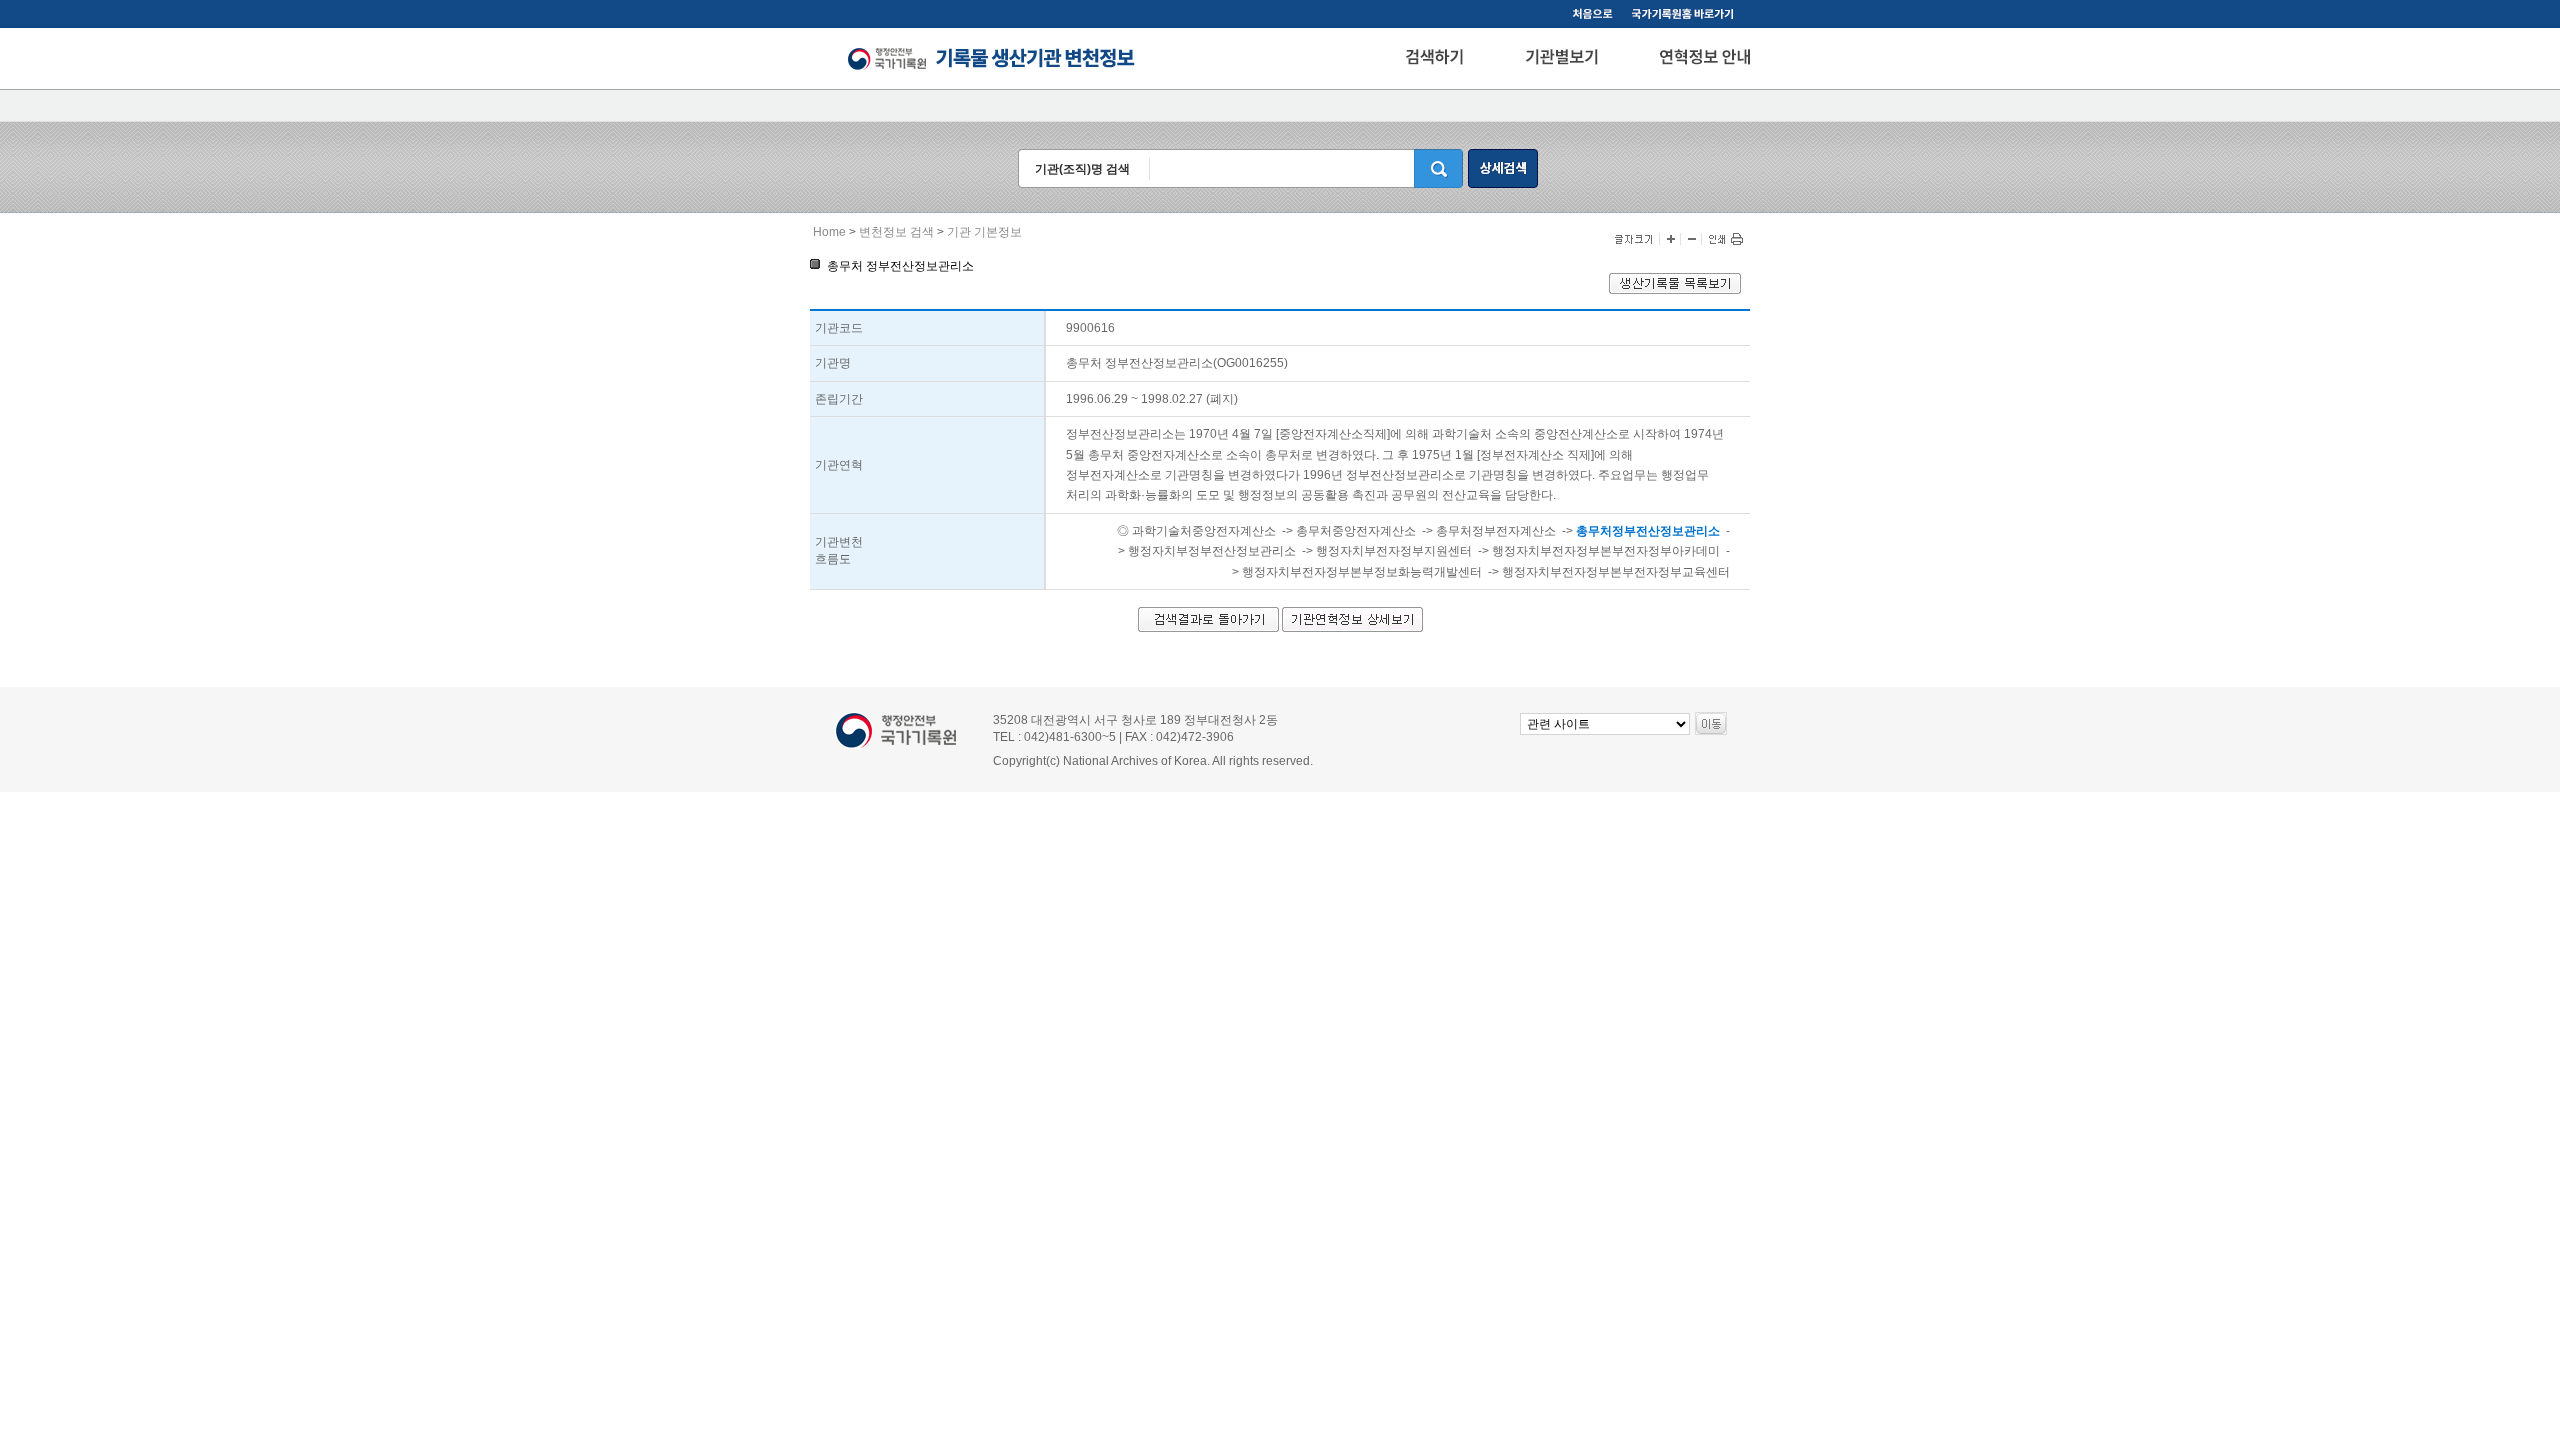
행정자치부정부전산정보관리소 (1212, 551)
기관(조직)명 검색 (1082, 169)
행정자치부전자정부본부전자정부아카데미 (1606, 551)
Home (829, 232)
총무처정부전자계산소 (1496, 531)
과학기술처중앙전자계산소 (1204, 531)
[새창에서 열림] (1675, 290)
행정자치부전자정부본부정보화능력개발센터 (1362, 572)
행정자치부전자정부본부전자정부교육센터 (1616, 572)
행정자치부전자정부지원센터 (1394, 551)
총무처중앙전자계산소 (1356, 531)
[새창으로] (1686, 16)
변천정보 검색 (896, 232)
